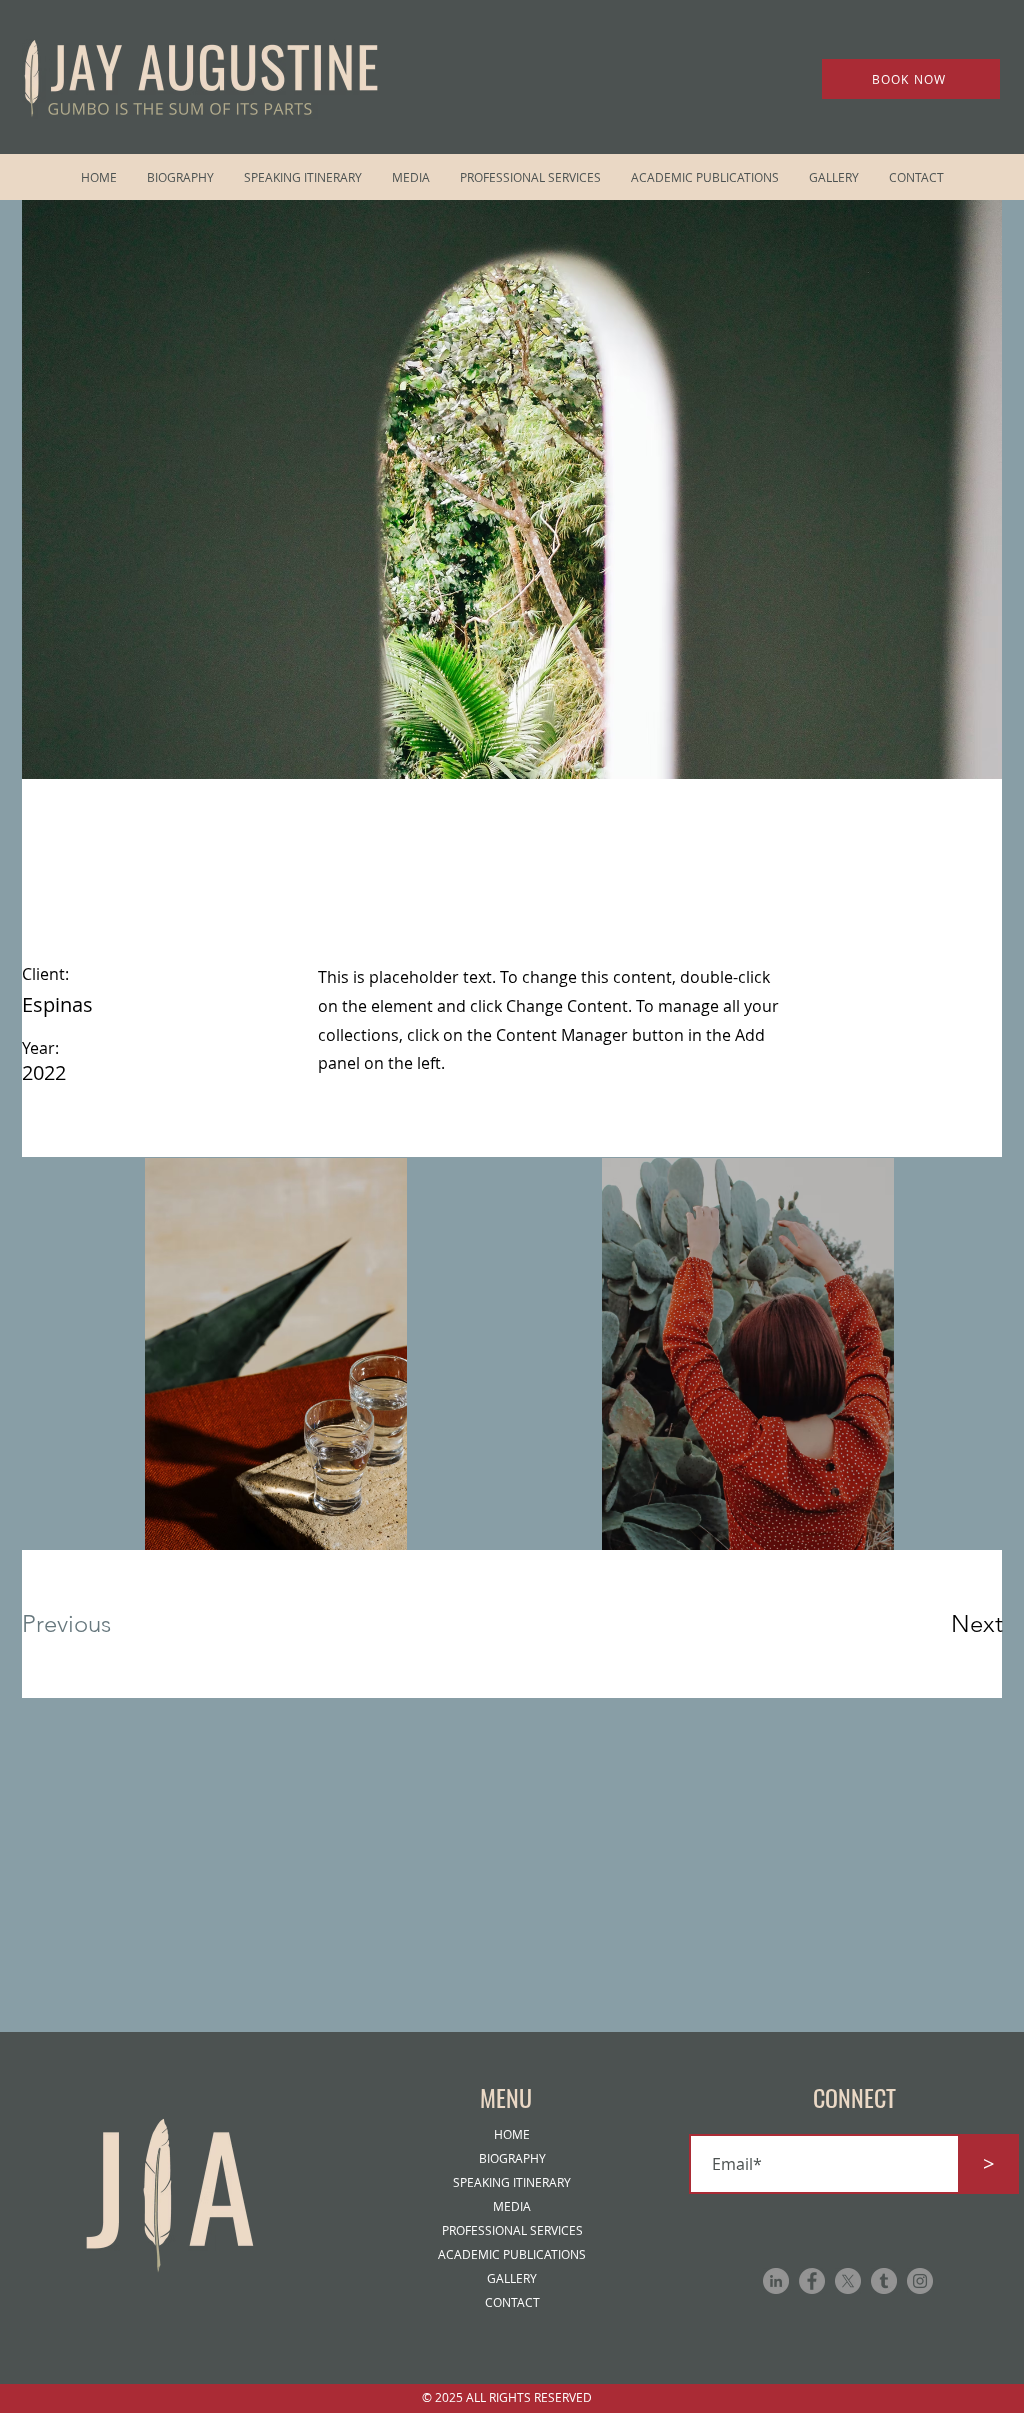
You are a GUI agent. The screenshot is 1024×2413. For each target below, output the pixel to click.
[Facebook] (812, 2281)
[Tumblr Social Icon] (884, 2281)
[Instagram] (920, 2281)
